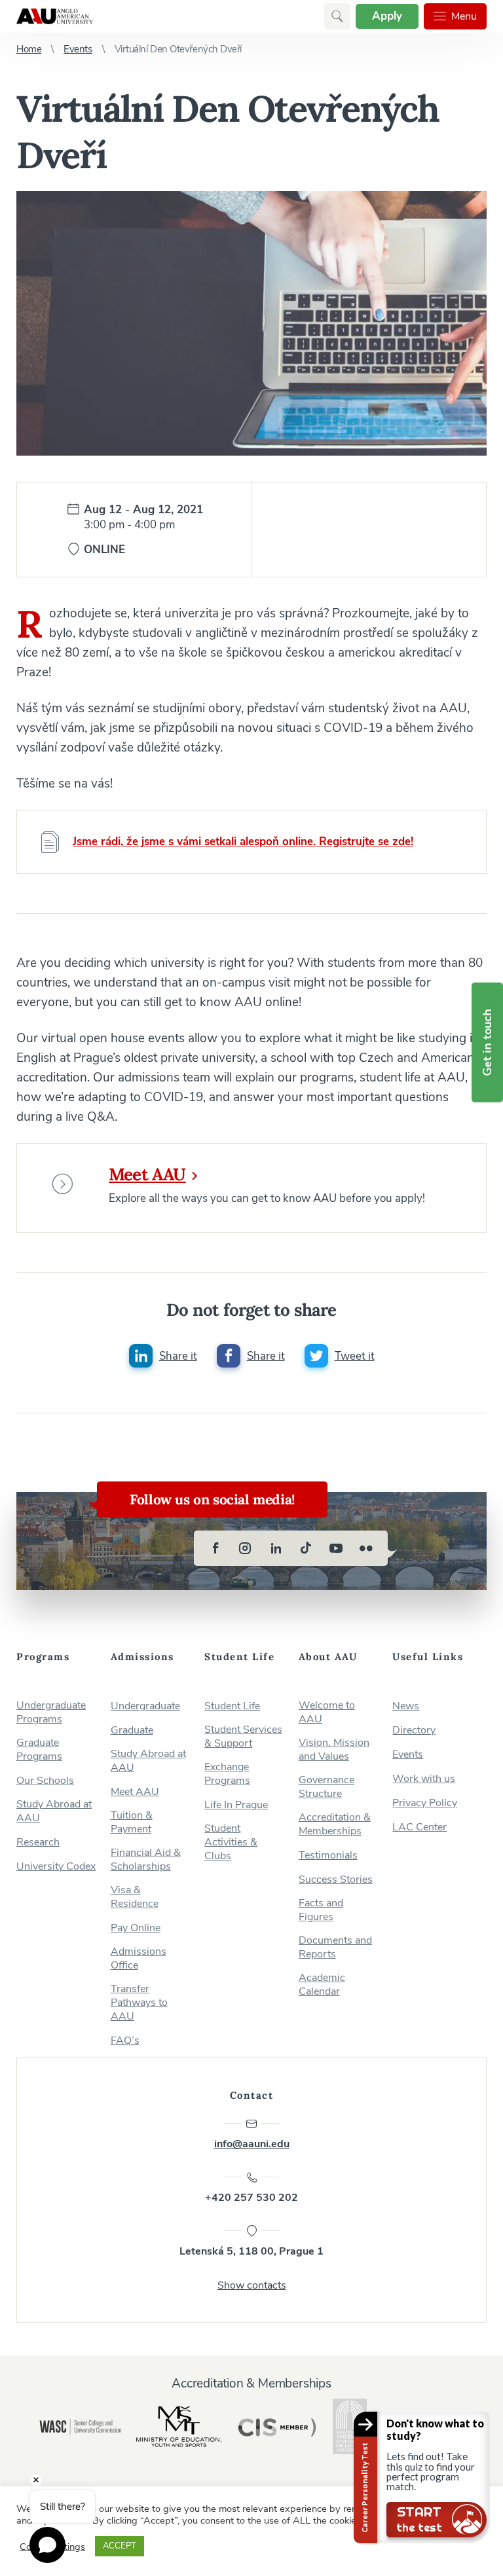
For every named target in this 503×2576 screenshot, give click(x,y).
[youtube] (336, 1548)
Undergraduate (145, 1706)
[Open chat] (47, 2545)
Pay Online (136, 1928)
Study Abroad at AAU (54, 1811)
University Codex (56, 1867)
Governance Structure (326, 1787)
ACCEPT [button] (120, 2546)
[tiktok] (306, 1548)
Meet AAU (147, 1174)
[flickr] (366, 1548)
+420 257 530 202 (251, 2198)
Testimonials (328, 1856)
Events (78, 49)
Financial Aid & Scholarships (146, 1860)
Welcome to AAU (327, 1713)
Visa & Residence (135, 1897)
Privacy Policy (425, 1803)
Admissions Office (139, 1959)
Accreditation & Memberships (335, 1824)
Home (29, 49)
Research (38, 1842)
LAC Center (419, 1827)
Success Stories (336, 1880)
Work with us (424, 1779)
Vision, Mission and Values (334, 1750)
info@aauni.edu (252, 2144)
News (406, 1706)
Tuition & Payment (132, 1823)
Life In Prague (236, 1805)
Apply (387, 16)
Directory (414, 1731)
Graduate (132, 1731)
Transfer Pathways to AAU (139, 2003)
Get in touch (487, 1043)
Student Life (232, 1706)
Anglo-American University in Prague (55, 16)
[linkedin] (276, 1548)
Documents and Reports (335, 1948)
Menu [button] (464, 16)
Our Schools (45, 1781)
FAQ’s (125, 2041)
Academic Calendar (322, 1985)
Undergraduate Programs (51, 1713)
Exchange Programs (227, 1774)
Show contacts (252, 2285)
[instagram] (246, 1548)
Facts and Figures (321, 1910)
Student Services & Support (243, 1737)
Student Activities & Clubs (231, 1842)
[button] (337, 16)
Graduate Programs (39, 1750)
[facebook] (215, 1548)
